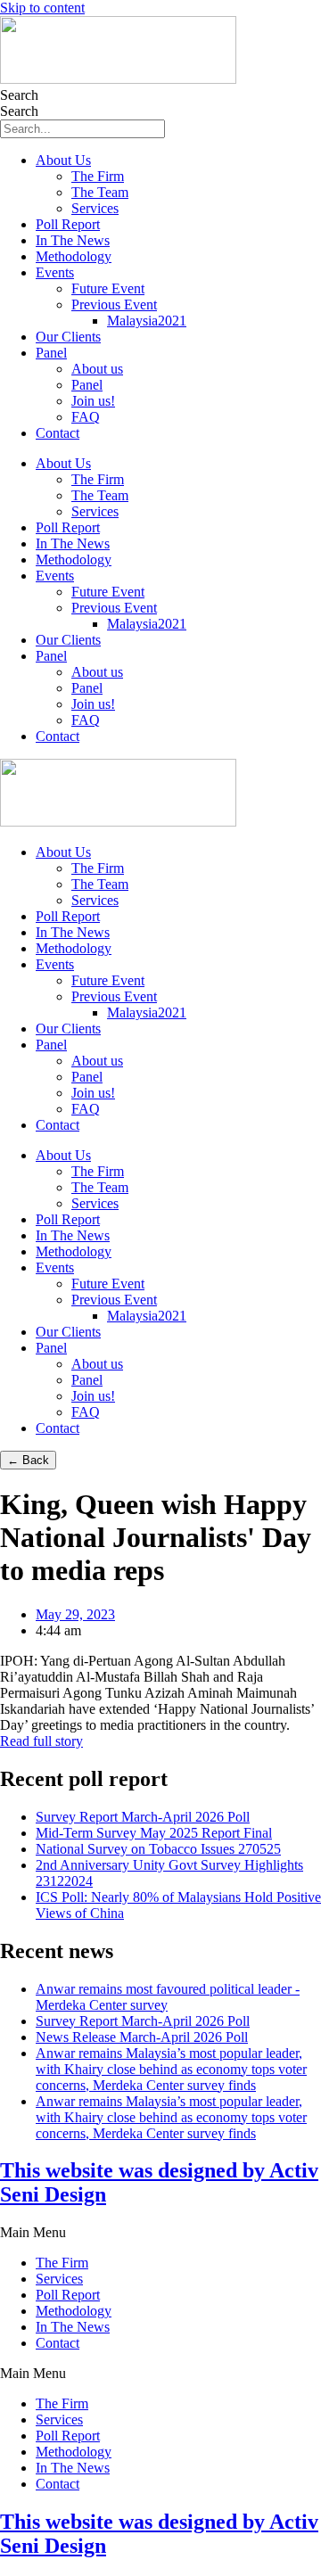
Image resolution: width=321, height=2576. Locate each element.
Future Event (108, 288)
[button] (160, 2233)
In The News (73, 240)
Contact (58, 433)
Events (55, 272)
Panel (51, 353)
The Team (100, 192)
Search (19, 95)
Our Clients (68, 337)
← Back (28, 1460)
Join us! (93, 401)
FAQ (86, 417)
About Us (63, 160)
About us (97, 369)
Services (95, 208)
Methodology (74, 256)
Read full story (41, 1741)
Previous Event (114, 305)
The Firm (98, 176)
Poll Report (68, 224)
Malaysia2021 (147, 321)
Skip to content (42, 8)
